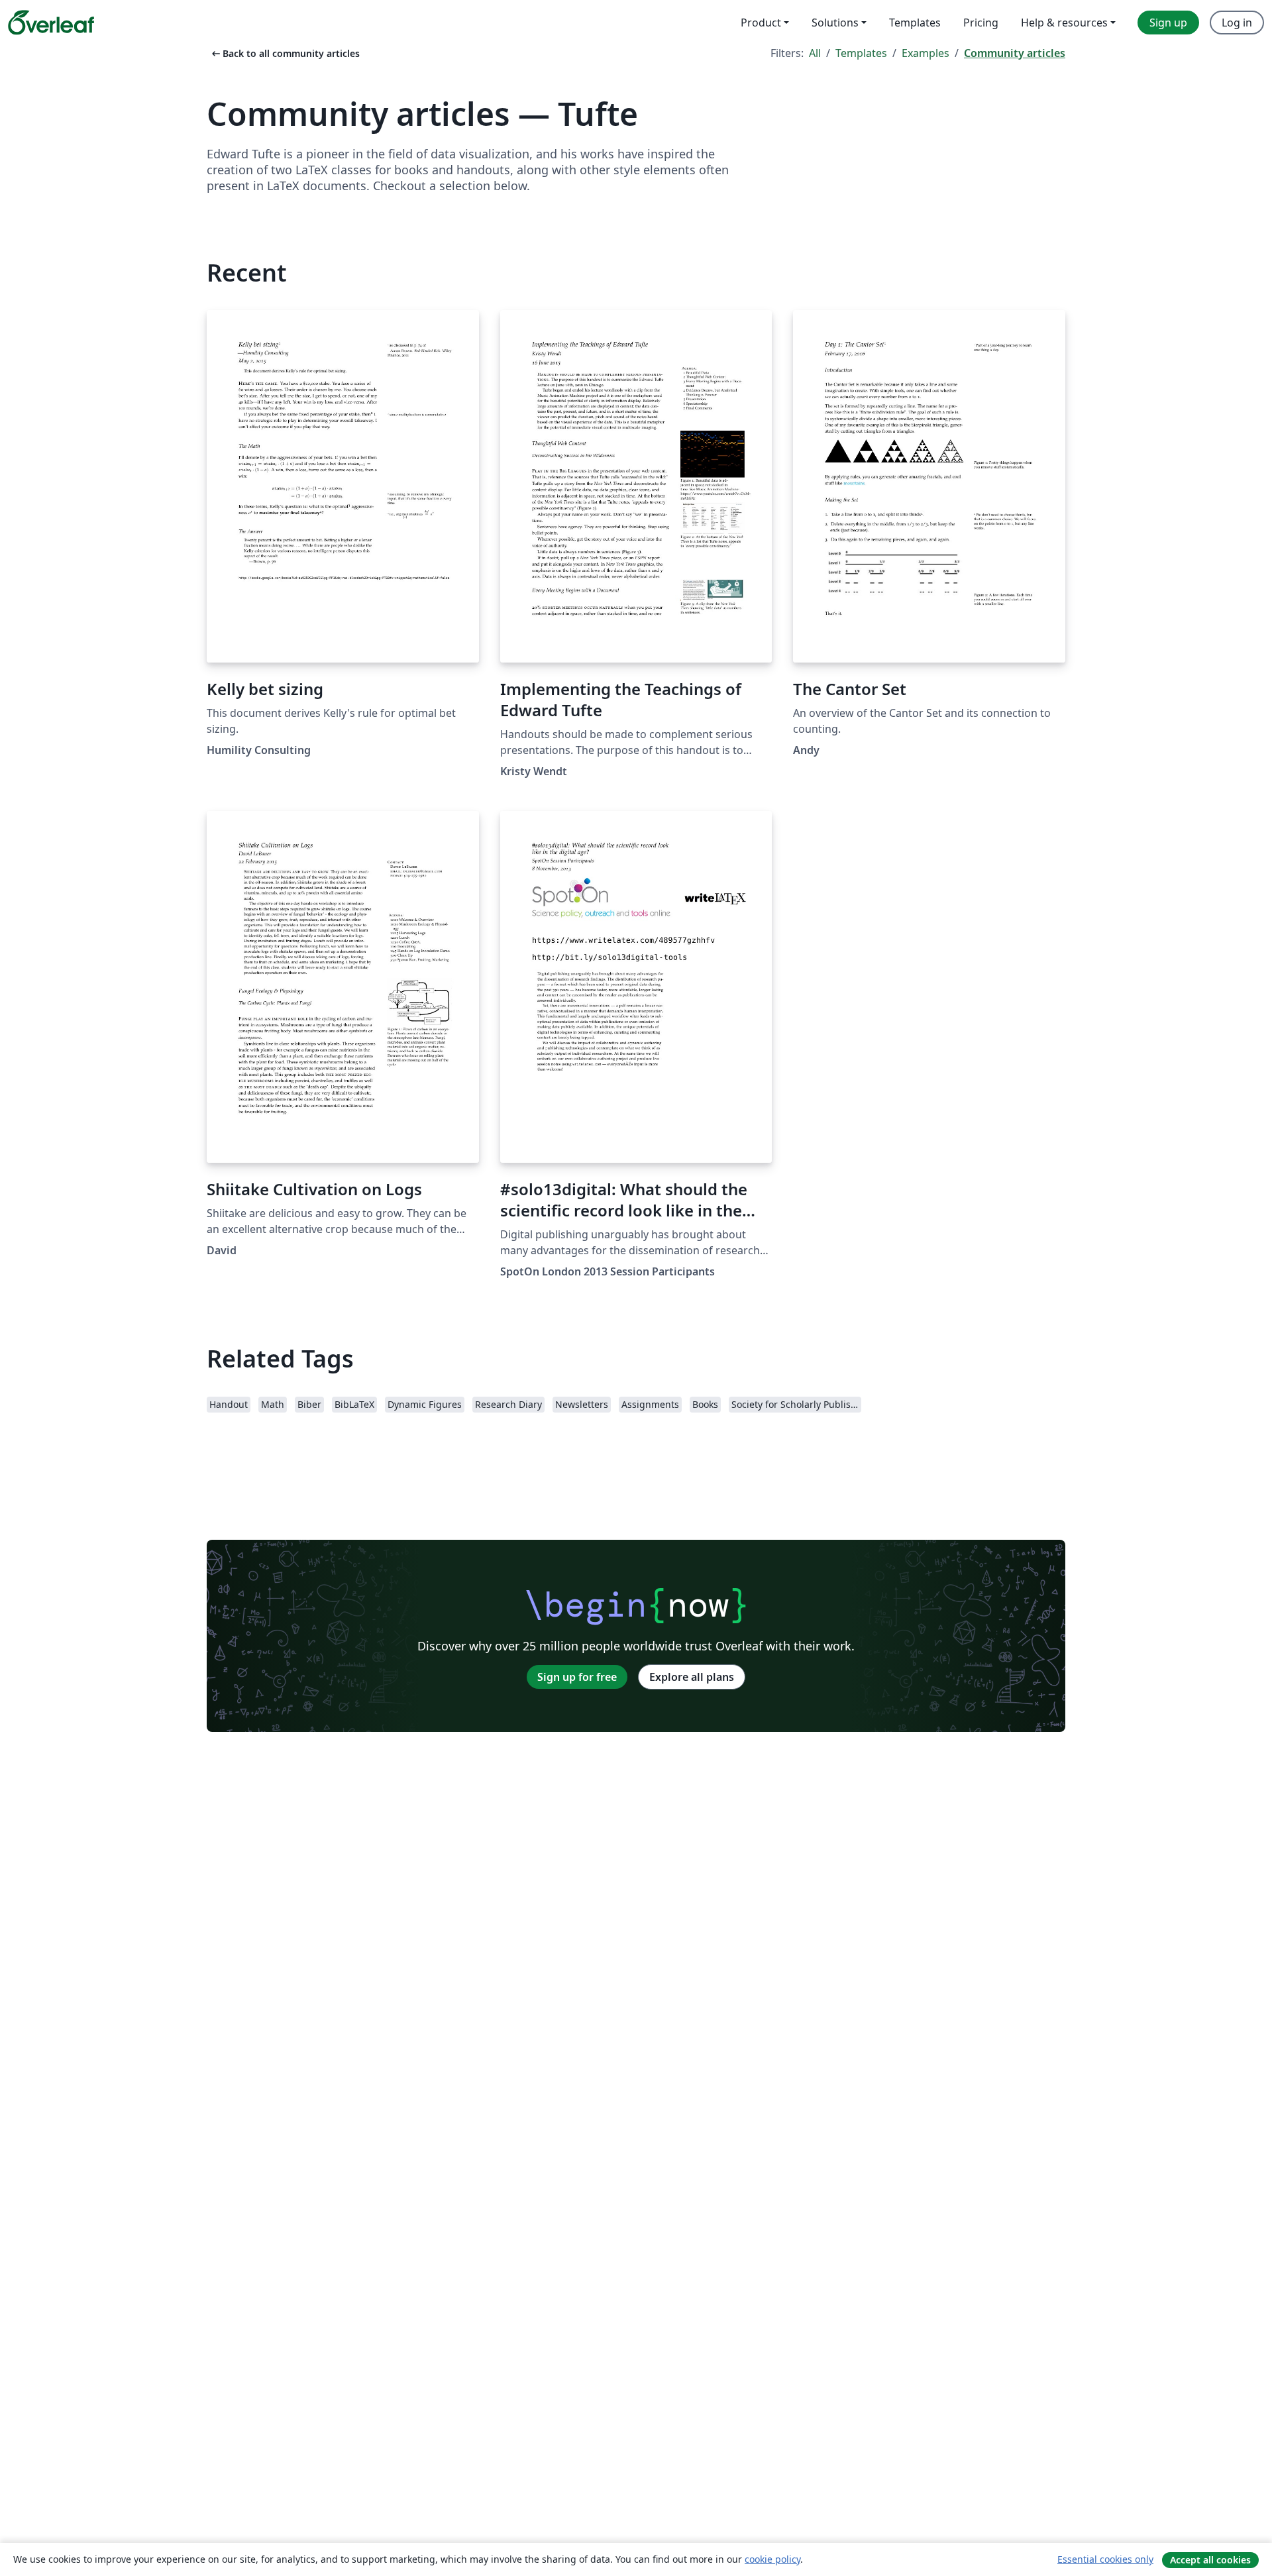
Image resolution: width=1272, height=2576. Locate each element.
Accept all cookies (1210, 2560)
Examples (926, 53)
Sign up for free (577, 1677)
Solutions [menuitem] (835, 23)
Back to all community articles (285, 53)
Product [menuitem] (761, 23)
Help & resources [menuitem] (1064, 23)
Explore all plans (692, 1677)
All (815, 53)
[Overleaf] (51, 23)
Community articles (1015, 53)
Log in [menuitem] (1237, 23)
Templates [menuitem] (915, 23)
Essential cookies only (1105, 2559)
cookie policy (772, 2559)
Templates (861, 53)
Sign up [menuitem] (1168, 23)
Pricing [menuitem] (981, 23)
